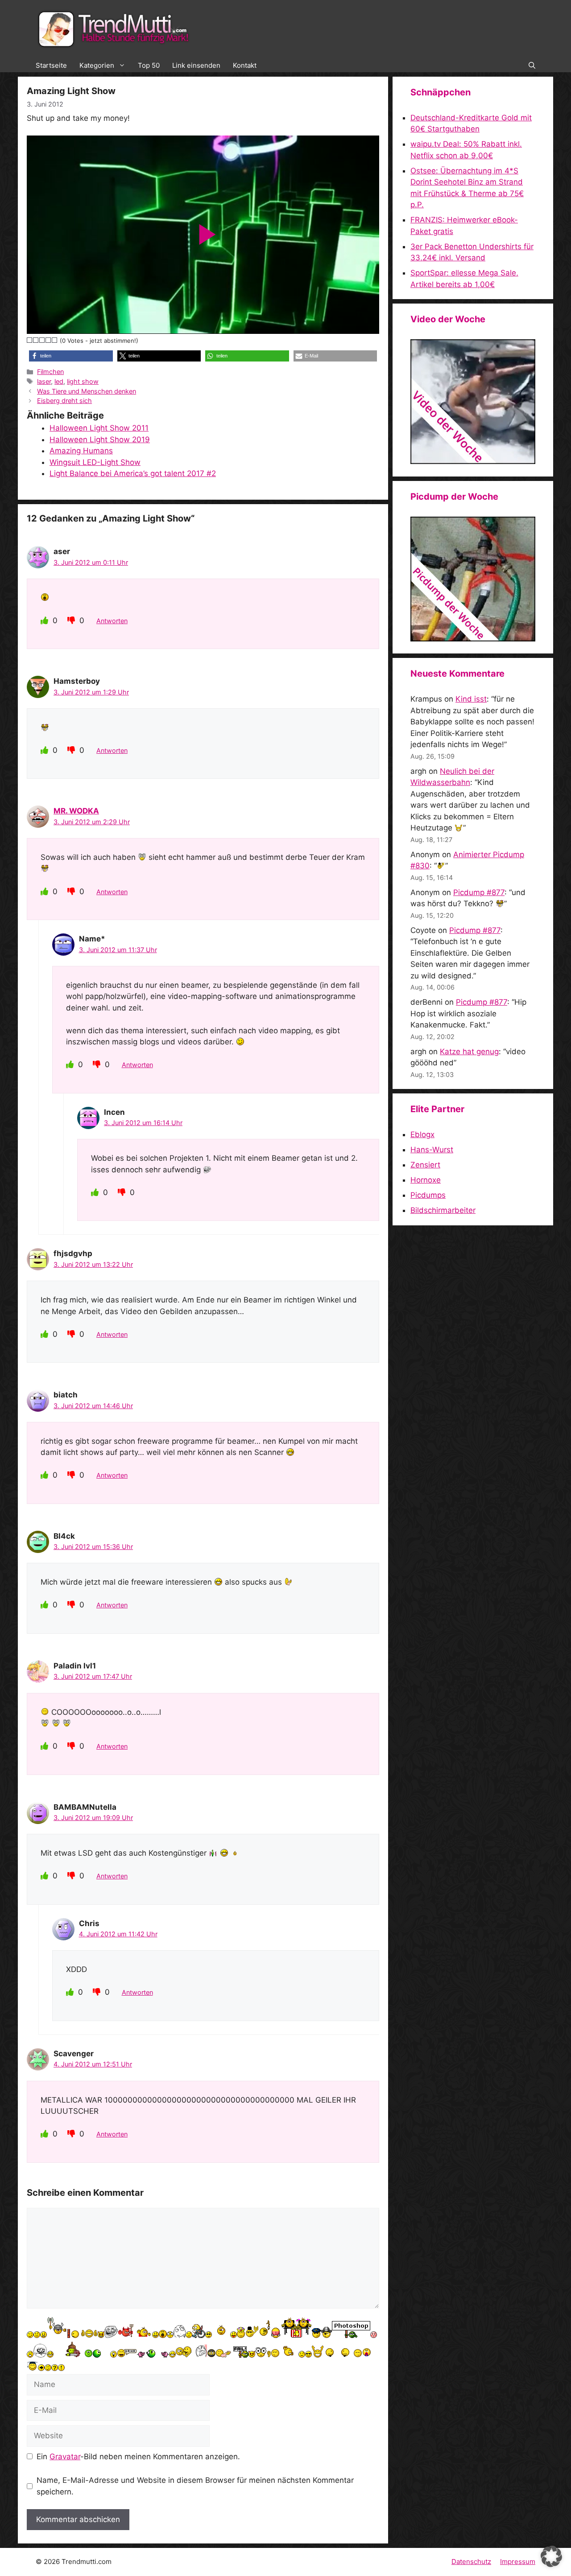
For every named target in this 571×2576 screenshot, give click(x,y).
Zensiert (425, 1165)
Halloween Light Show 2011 (99, 428)
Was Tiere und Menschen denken (87, 391)
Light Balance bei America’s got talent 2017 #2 (133, 473)
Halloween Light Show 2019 (100, 440)
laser (44, 381)
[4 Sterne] (49, 340)
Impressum (518, 2562)
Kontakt (245, 65)
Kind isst (471, 699)
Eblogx (422, 1134)
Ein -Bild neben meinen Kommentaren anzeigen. (138, 2457)
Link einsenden (196, 65)
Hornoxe (426, 1180)
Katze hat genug (469, 1052)
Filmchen (50, 372)
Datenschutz (471, 2562)
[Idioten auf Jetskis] (473, 461)
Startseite (51, 65)
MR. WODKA (76, 811)
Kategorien (97, 65)
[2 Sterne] (36, 340)
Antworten (112, 621)
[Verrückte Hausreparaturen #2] (473, 639)
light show (83, 381)
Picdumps (428, 1195)
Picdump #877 (479, 892)
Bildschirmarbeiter (443, 1210)
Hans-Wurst (432, 1150)
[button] (532, 66)
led (59, 381)
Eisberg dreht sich (64, 401)
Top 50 (149, 65)
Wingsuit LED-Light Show (95, 462)
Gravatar (65, 2457)
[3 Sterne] (42, 340)
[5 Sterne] (55, 340)
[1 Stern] (30, 340)
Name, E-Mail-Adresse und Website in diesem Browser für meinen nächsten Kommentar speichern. (195, 2486)
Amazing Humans (81, 451)
